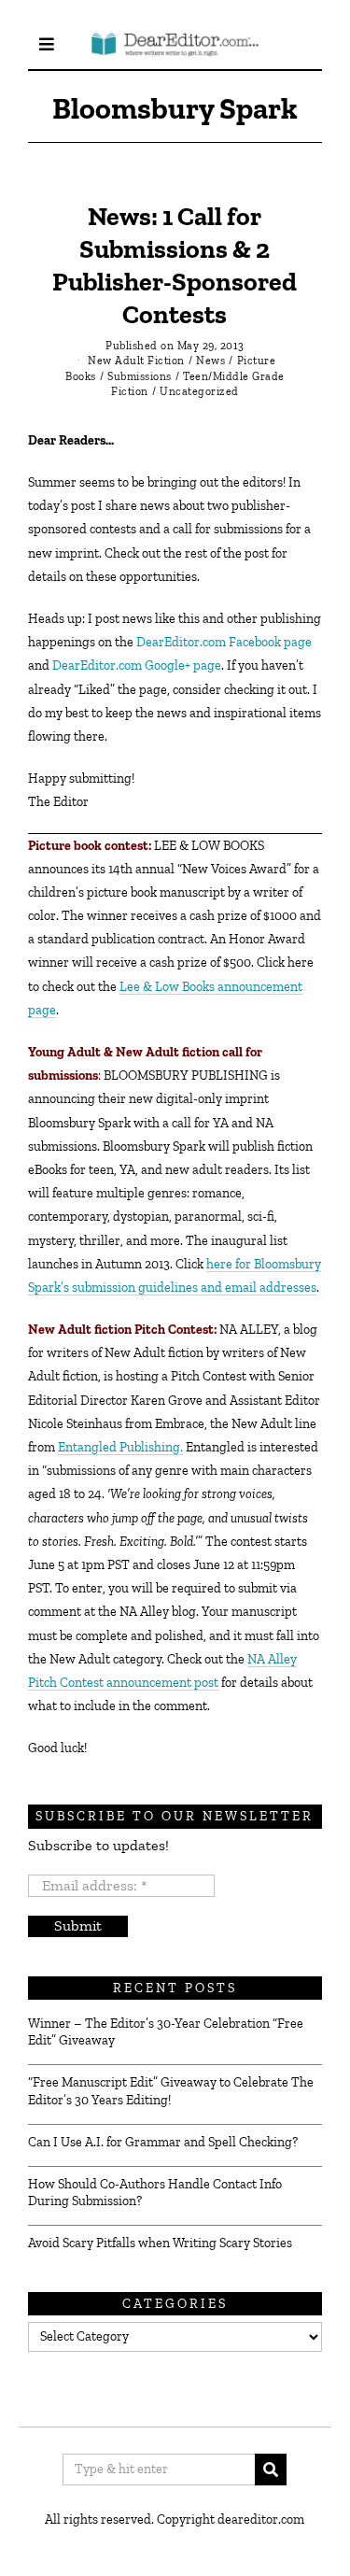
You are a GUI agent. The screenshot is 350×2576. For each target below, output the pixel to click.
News (210, 361)
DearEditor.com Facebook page (224, 642)
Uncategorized (199, 391)
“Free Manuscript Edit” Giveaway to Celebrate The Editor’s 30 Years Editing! (171, 2091)
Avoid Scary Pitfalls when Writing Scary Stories (160, 2243)
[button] (271, 2470)
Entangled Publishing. (120, 1447)
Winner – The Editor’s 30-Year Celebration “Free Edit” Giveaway (166, 2032)
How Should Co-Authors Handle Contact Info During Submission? (155, 2193)
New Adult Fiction (136, 361)
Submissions (140, 376)
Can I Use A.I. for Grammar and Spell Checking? (163, 2142)
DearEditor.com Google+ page (137, 665)
